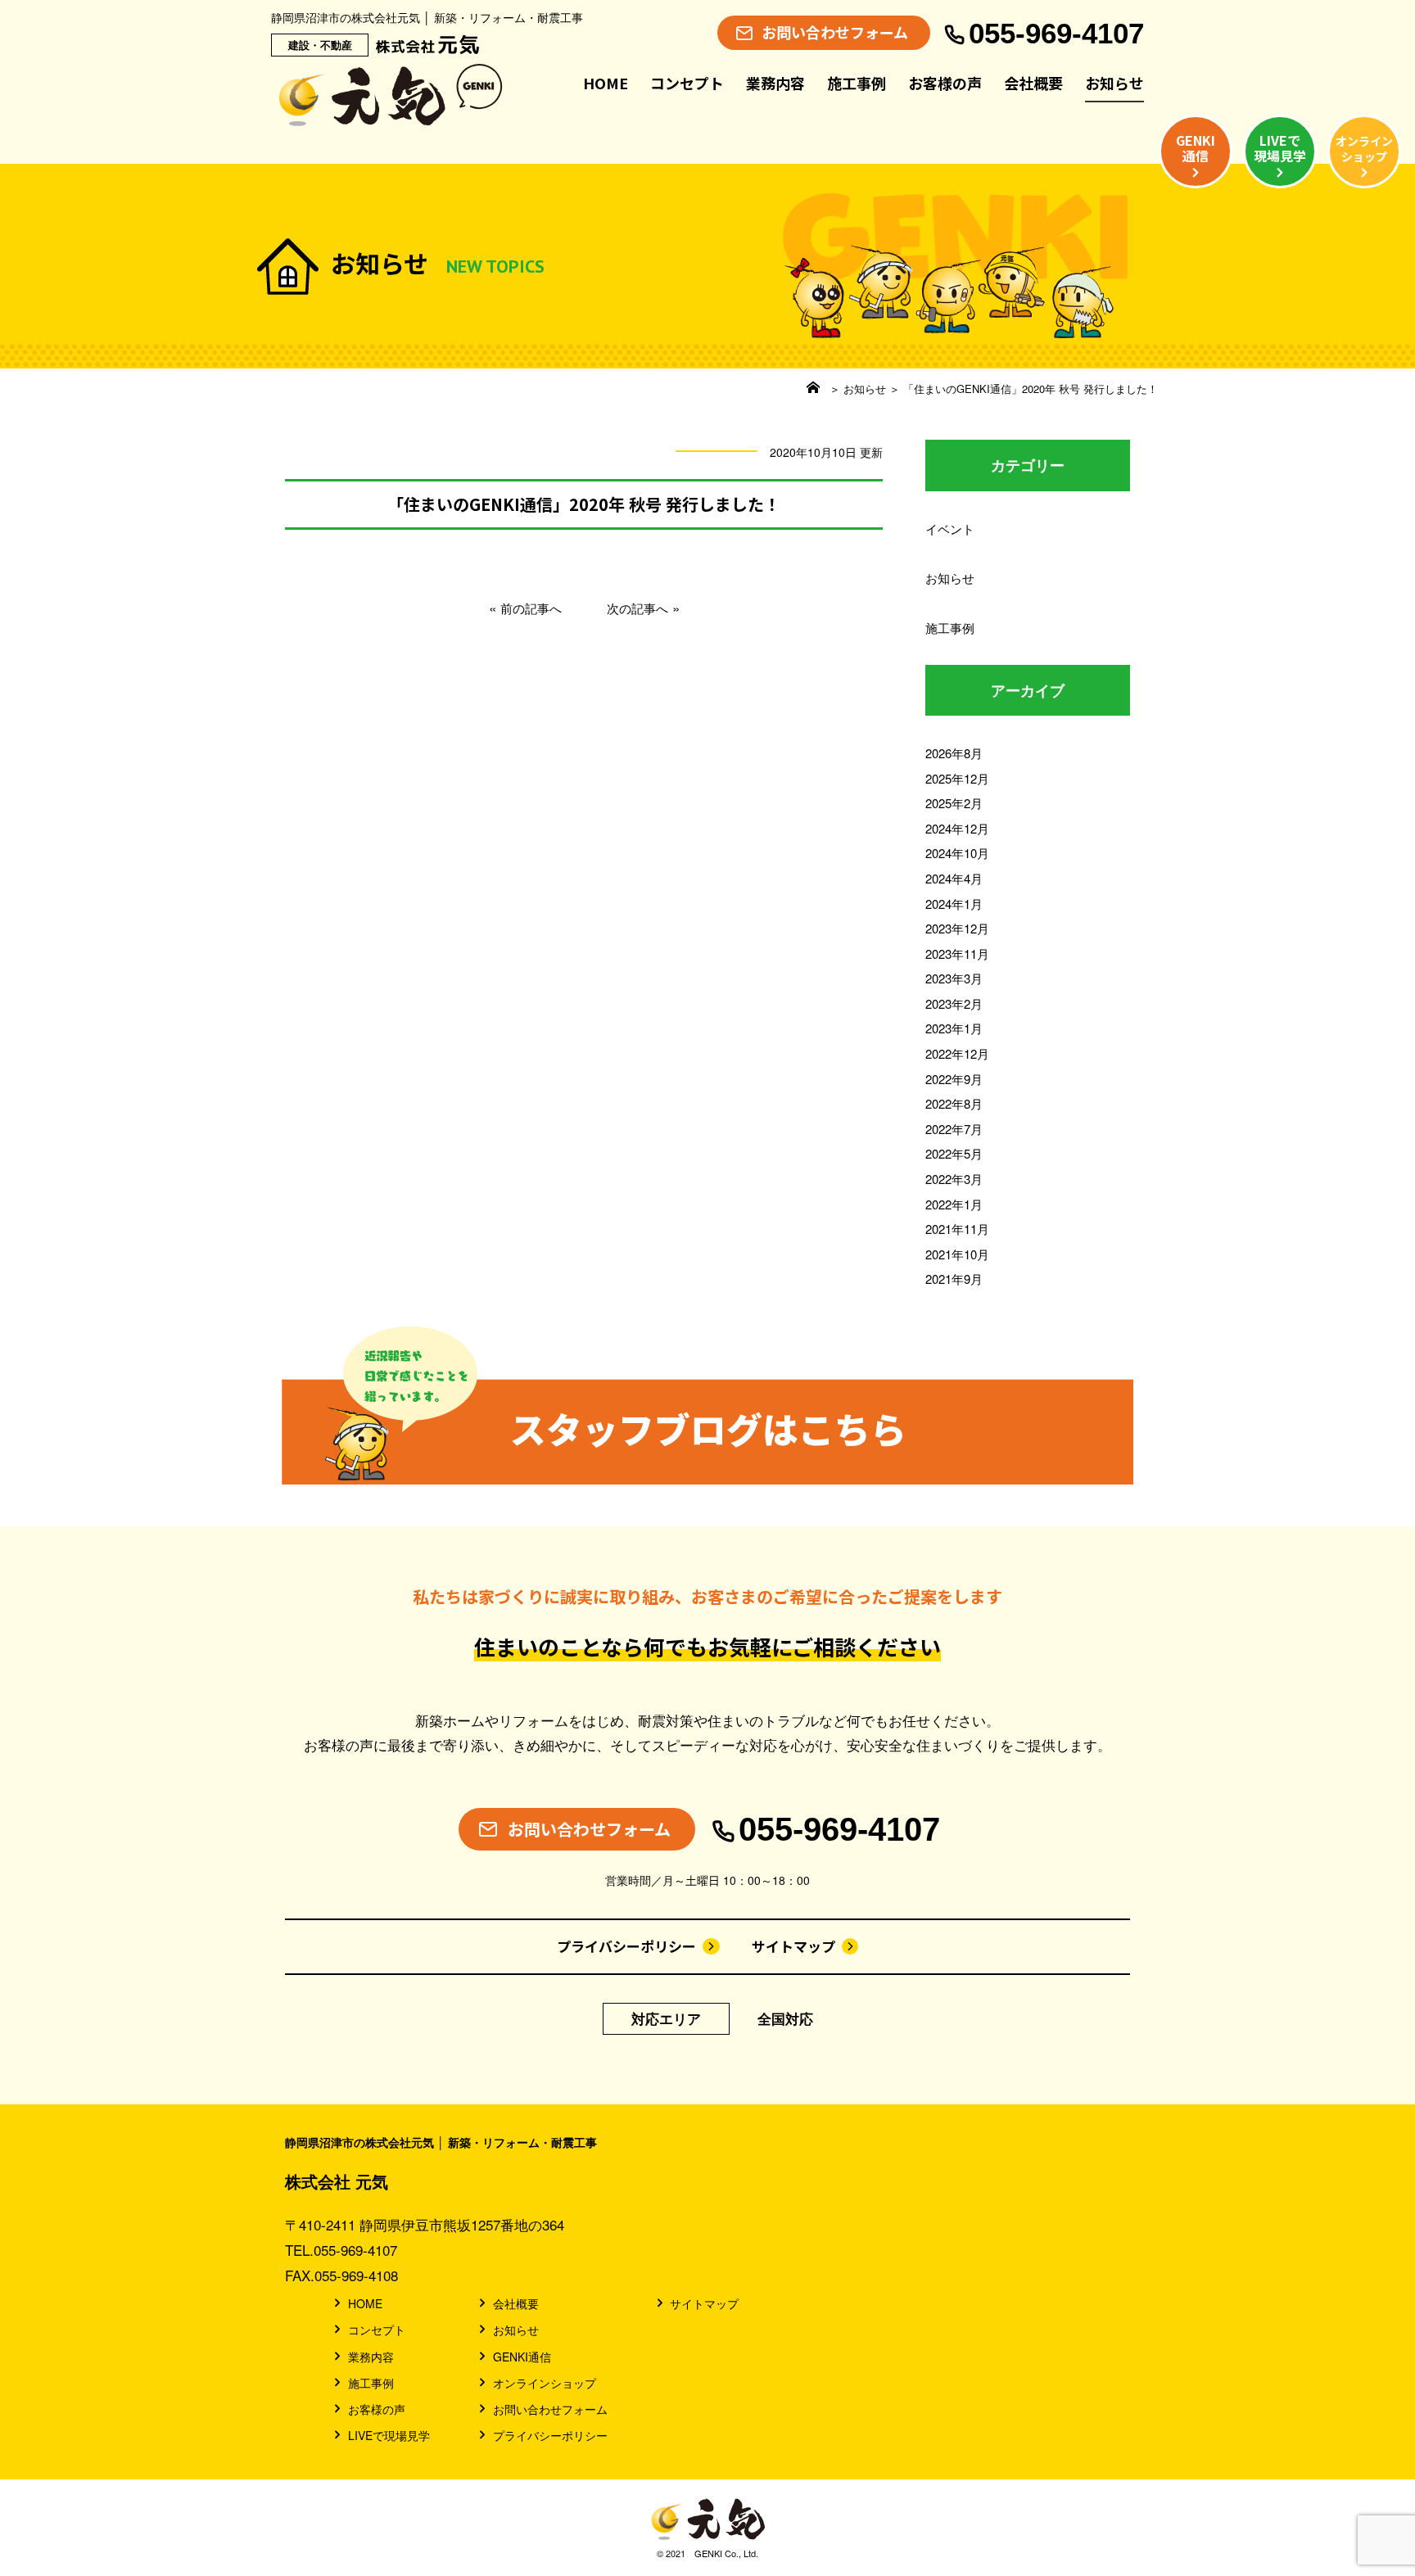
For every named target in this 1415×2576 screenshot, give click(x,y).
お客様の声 (945, 83)
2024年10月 (957, 853)
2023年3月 (954, 978)
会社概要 (1033, 83)
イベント (950, 529)
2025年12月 (957, 778)
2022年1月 (954, 1204)
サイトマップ (793, 1946)
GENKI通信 (522, 2357)
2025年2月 (954, 803)
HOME (606, 83)
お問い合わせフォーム (550, 2409)
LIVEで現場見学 (389, 2435)
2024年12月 (957, 828)
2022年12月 (957, 1053)
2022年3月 (954, 1179)
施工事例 (857, 83)
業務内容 (775, 83)
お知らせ (1114, 83)
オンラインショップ (545, 2383)
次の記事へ (637, 608)
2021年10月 (957, 1254)
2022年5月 (954, 1153)
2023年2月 (954, 1003)
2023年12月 (957, 928)
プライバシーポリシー (626, 1946)
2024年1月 (954, 904)
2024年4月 (954, 878)
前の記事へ (531, 608)
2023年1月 (954, 1028)
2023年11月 (957, 954)
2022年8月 (954, 1103)
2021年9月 (954, 1279)
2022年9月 (954, 1079)
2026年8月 (954, 753)
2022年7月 (954, 1129)
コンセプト (687, 83)
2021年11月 (957, 1229)
